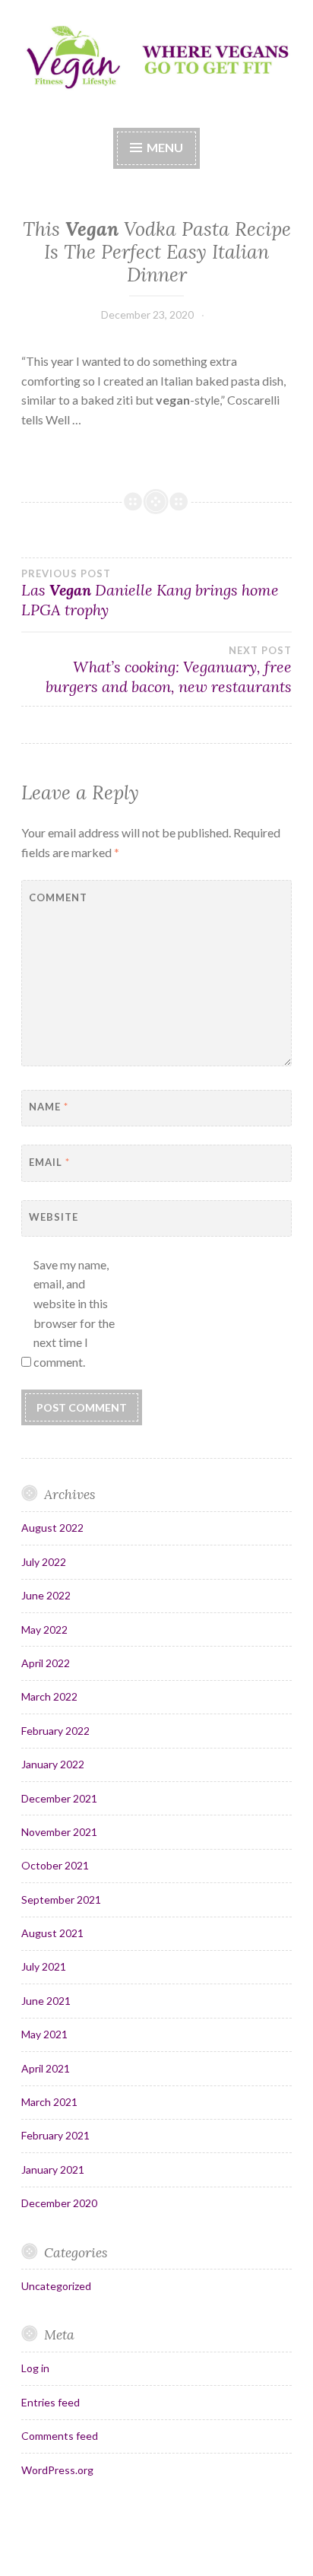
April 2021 (46, 2068)
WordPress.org (57, 2470)
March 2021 (49, 2102)
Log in (35, 2368)
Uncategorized (56, 2286)
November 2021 (59, 1832)
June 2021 (46, 2001)
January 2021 (53, 2169)
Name (49, 1107)
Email (49, 1162)
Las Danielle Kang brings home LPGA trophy (150, 593)
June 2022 (46, 1595)
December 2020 (59, 2203)
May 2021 (44, 2034)
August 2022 (52, 1528)
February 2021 (55, 2135)
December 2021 (59, 1798)
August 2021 (52, 1933)
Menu (165, 147)
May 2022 (44, 1629)
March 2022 (49, 1696)
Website (54, 1217)
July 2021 (44, 1966)
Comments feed (60, 2436)
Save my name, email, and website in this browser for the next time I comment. (74, 1313)
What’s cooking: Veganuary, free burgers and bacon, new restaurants (169, 670)
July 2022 (44, 1562)
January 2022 (53, 1764)
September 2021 (61, 1899)
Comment (58, 897)
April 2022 (46, 1663)
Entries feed (51, 2402)
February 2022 (55, 1731)
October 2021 (55, 1865)
